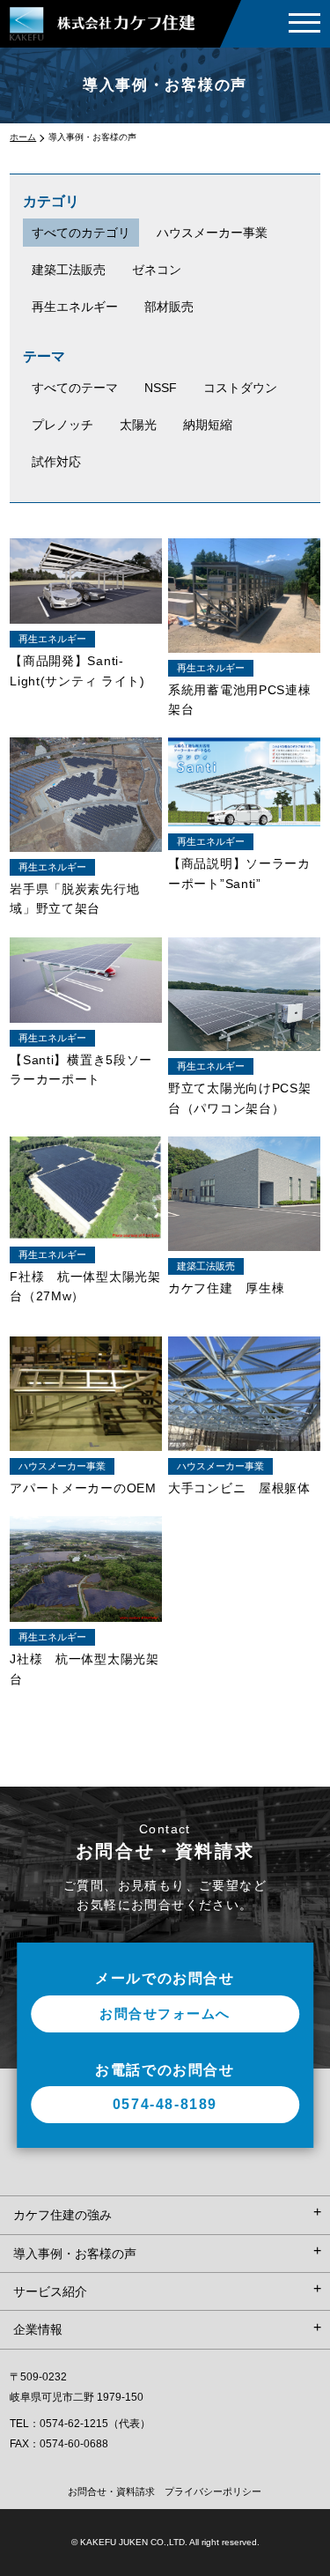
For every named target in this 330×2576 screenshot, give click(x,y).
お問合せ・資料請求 (111, 2491)
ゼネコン (157, 270)
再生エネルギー (75, 307)
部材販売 (169, 307)
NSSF (161, 388)
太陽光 (138, 425)
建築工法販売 (69, 270)
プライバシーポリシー (213, 2491)
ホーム (23, 137)
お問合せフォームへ (165, 2013)
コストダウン (240, 388)
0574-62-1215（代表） (95, 2424)
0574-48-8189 (165, 2104)
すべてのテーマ (75, 388)
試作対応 (56, 462)
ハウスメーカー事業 (212, 233)
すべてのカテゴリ (81, 233)
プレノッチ (62, 425)
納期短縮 (208, 425)
